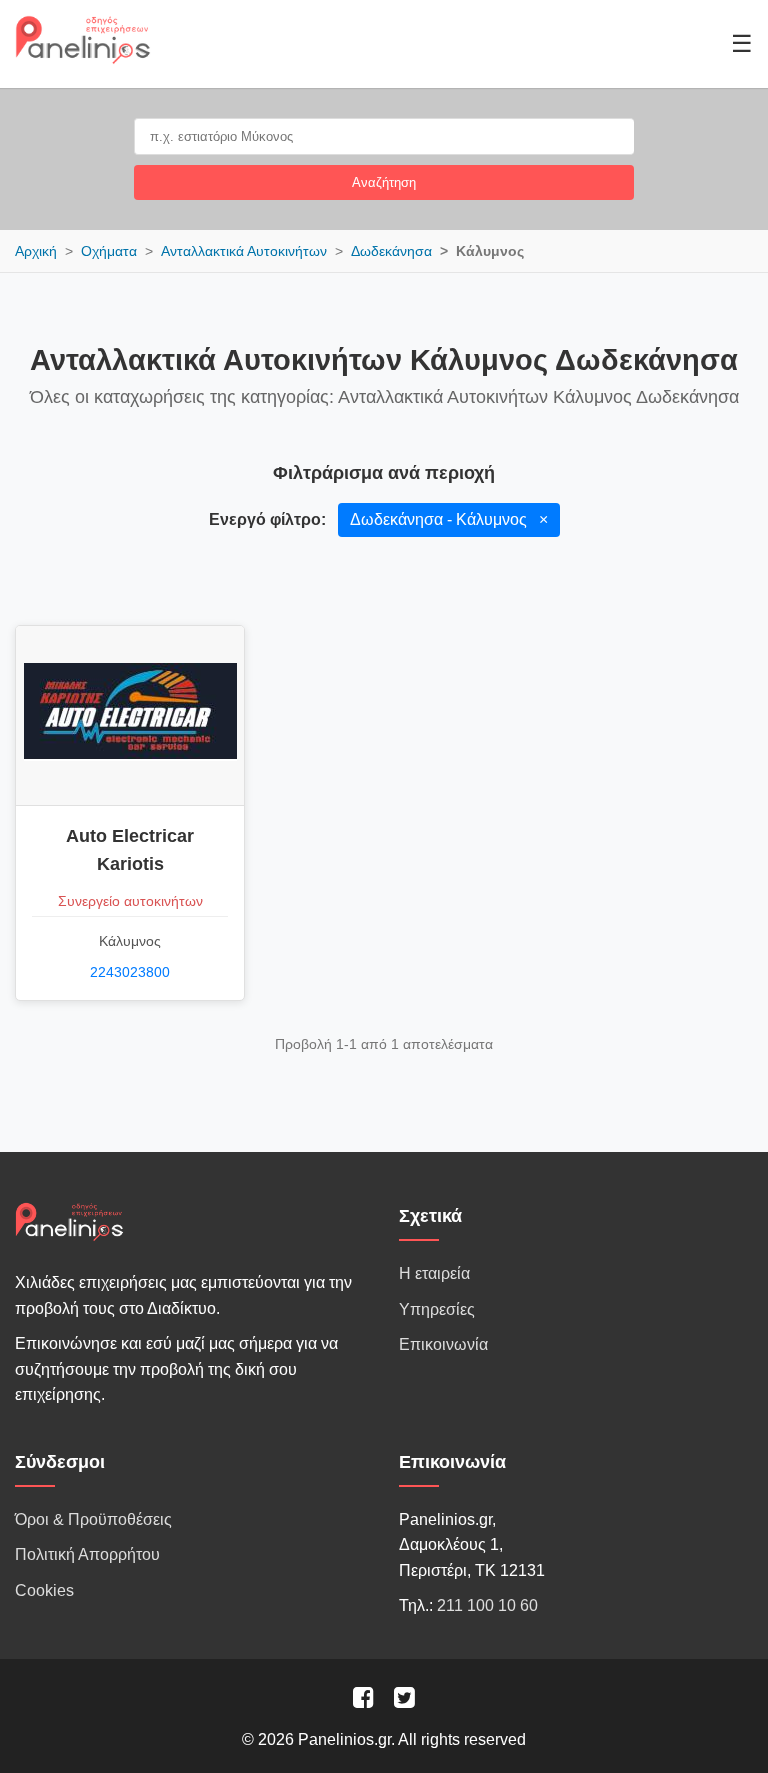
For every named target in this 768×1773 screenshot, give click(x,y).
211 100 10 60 (487, 1605)
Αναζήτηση (384, 182)
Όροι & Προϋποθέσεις (93, 1519)
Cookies (44, 1590)
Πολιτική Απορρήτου (87, 1554)
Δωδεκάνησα (391, 251)
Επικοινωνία (443, 1344)
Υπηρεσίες (437, 1309)
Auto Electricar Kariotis (130, 850)
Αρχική (36, 251)
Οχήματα (109, 251)
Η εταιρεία (434, 1273)
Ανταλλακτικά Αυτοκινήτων (244, 251)
